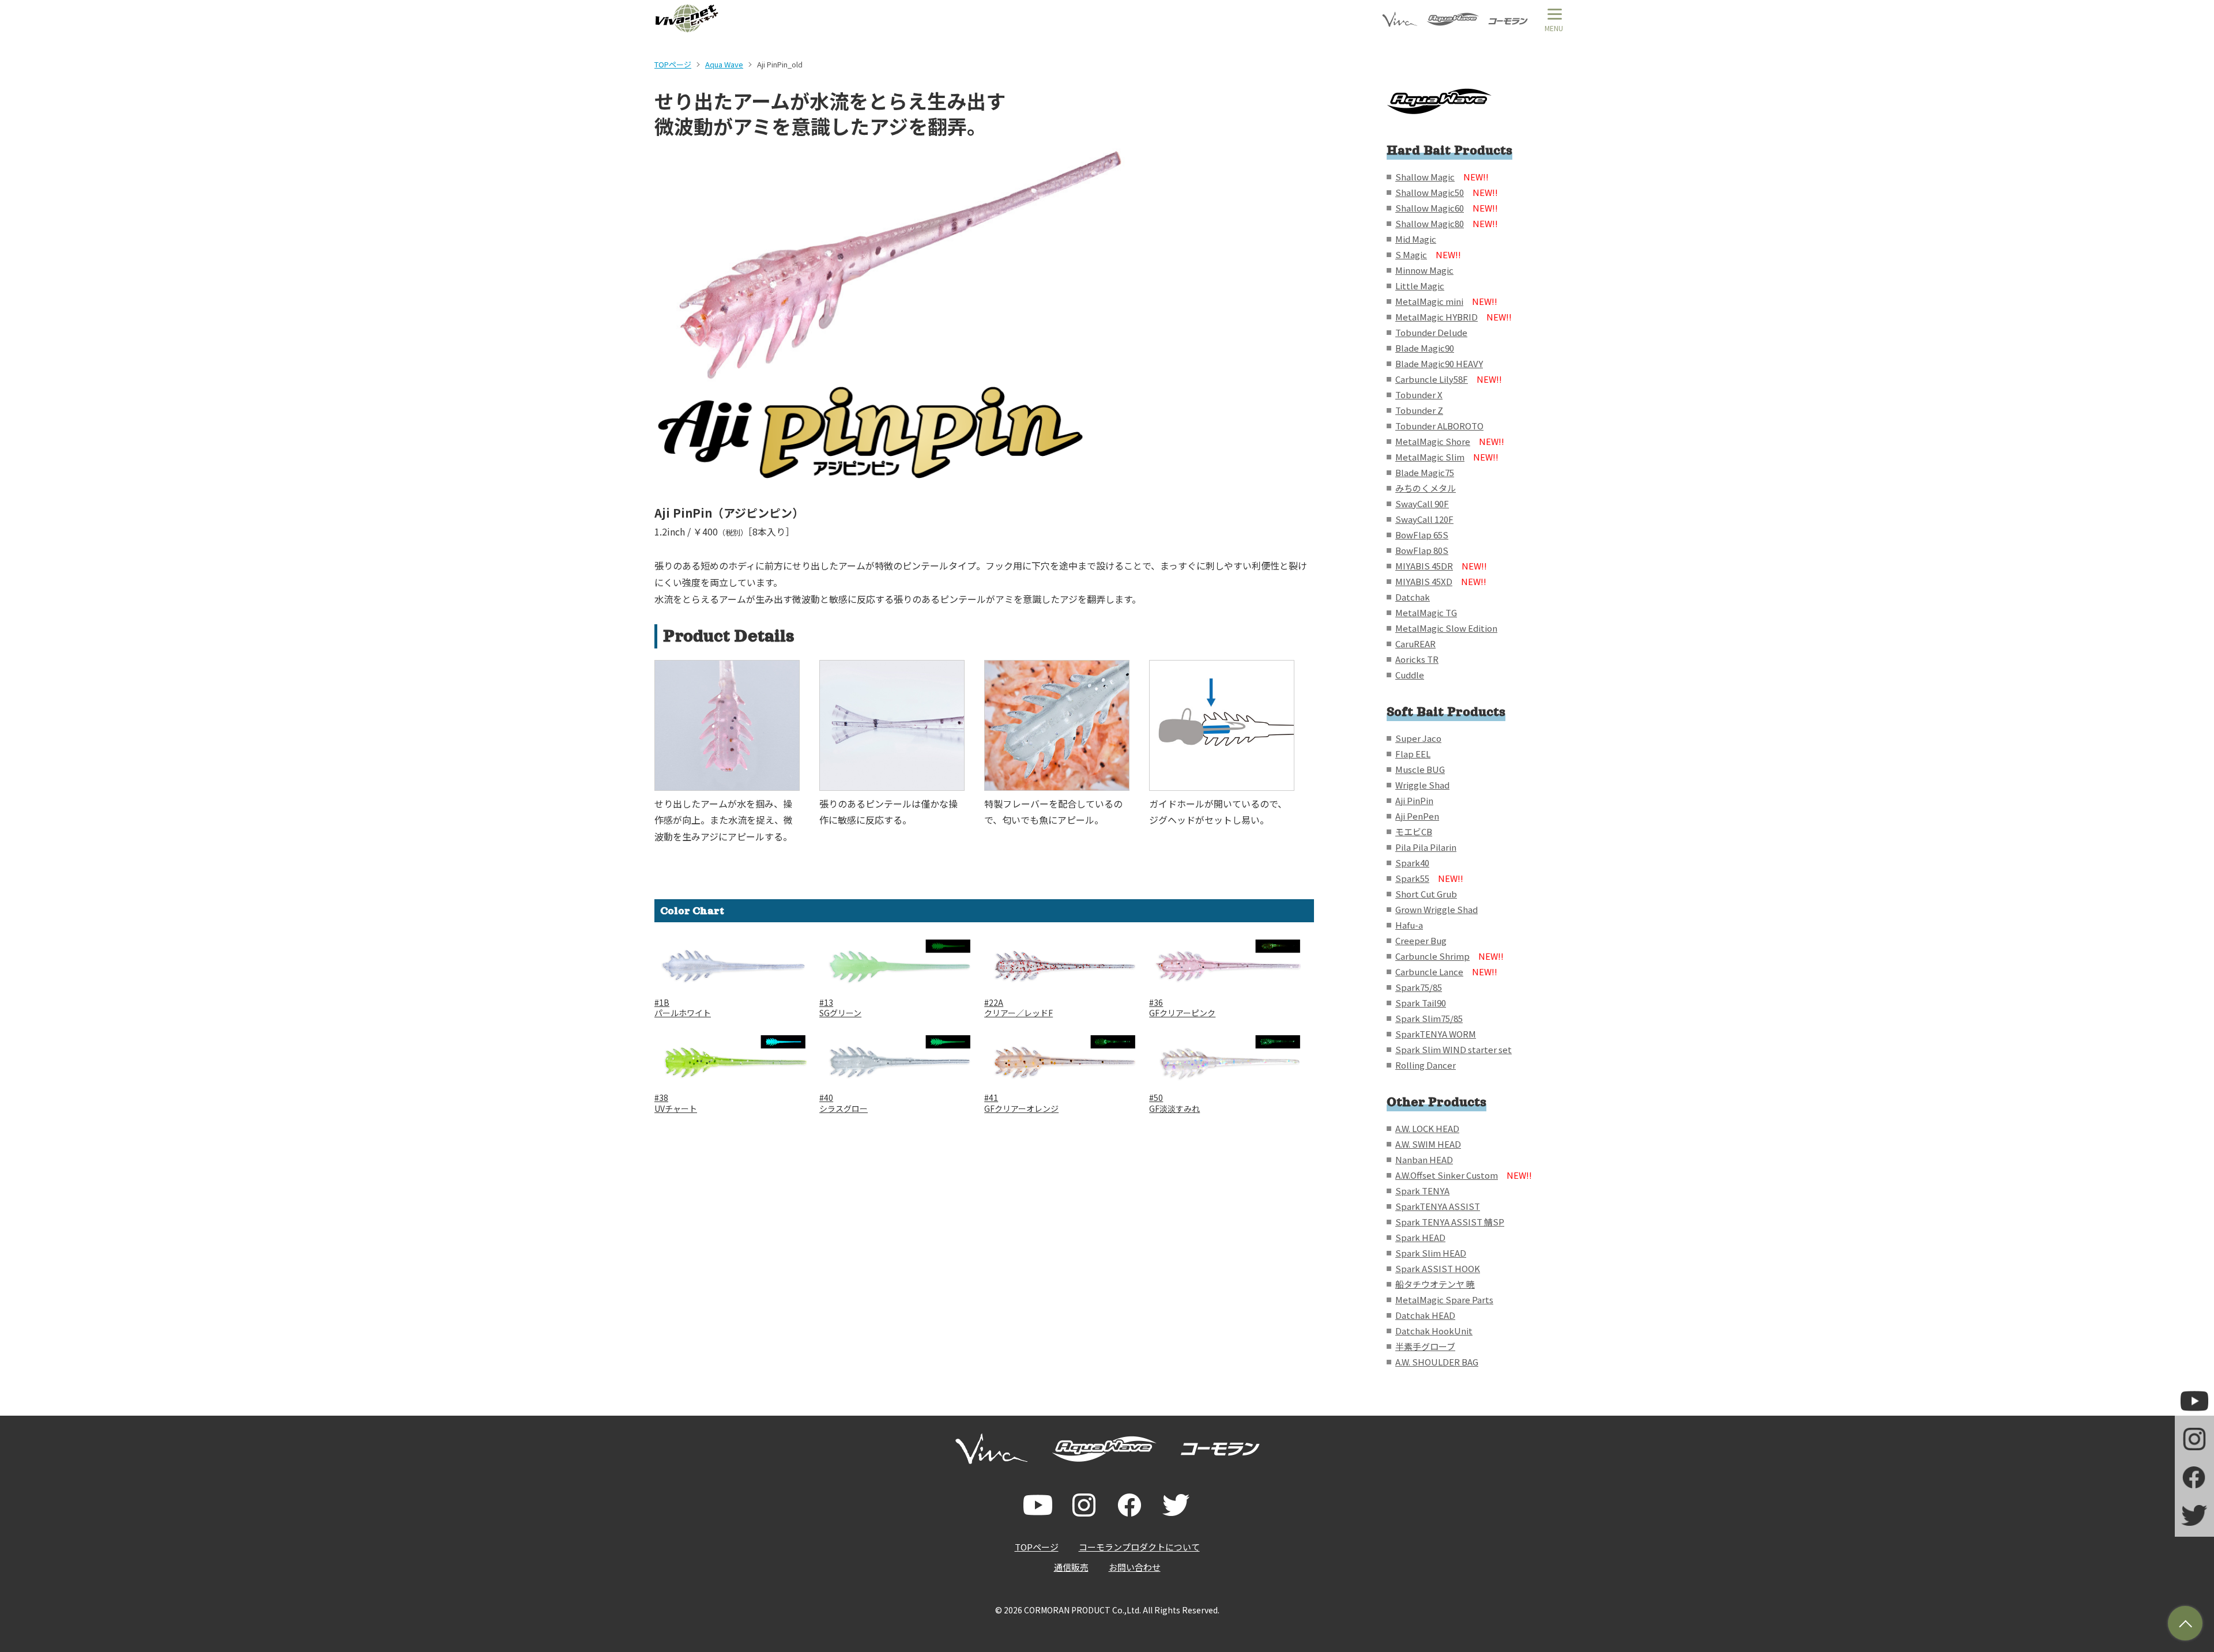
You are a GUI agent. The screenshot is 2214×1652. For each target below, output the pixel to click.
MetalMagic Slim (1447, 457)
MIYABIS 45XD (1441, 581)
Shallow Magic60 (1447, 208)
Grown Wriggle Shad (1437, 909)
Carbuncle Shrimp (1449, 956)
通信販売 (1071, 1567)
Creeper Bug (1421, 940)
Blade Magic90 (1425, 348)
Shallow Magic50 (1447, 192)
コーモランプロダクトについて (1139, 1547)
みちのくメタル (1426, 488)
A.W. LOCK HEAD (1427, 1128)
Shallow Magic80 (1447, 223)
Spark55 (1429, 878)
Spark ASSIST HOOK (1438, 1268)
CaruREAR (1415, 644)
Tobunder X (1419, 395)
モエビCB (1414, 831)
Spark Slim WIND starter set (1454, 1049)
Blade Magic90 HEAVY (1439, 363)
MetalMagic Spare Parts (1444, 1300)
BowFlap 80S (1422, 550)
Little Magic (1420, 286)
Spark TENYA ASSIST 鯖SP (1450, 1222)
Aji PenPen (1417, 816)
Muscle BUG (1420, 769)
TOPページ (673, 64)
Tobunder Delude (1431, 332)
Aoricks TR (1417, 659)
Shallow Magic (1442, 177)
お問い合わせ (1135, 1567)
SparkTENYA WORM (1436, 1034)
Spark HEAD (1420, 1237)
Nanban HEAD (1424, 1159)
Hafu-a (1409, 925)
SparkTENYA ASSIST (1438, 1206)
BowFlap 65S (1422, 535)
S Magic (1428, 254)
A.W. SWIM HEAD (1428, 1144)
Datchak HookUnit (1434, 1331)
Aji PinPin (1414, 800)
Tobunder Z (1419, 410)
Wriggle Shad (1422, 785)
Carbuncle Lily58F (1449, 379)
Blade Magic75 (1425, 472)
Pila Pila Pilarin (1426, 847)
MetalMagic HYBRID (1454, 317)
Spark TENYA (1422, 1191)
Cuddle (1410, 675)
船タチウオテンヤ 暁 (1435, 1284)
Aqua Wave (724, 64)
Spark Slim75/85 (1429, 1018)
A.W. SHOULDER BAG (1437, 1362)
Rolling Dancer (1426, 1065)
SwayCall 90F (1422, 503)
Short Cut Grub (1426, 894)
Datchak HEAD (1425, 1315)
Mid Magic (1416, 239)
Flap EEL (1413, 754)
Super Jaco (1418, 738)
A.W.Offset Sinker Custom (1464, 1175)
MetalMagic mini (1446, 301)
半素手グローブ (1425, 1346)
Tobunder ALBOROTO (1439, 426)
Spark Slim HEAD (1431, 1253)
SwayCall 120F (1424, 519)
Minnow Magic (1424, 270)
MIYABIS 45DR (1441, 566)
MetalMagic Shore (1450, 441)
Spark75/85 (1419, 987)
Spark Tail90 (1421, 1003)
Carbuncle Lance (1446, 972)
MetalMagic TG (1426, 612)
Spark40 (1412, 863)
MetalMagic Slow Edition (1446, 628)
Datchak (1413, 597)
